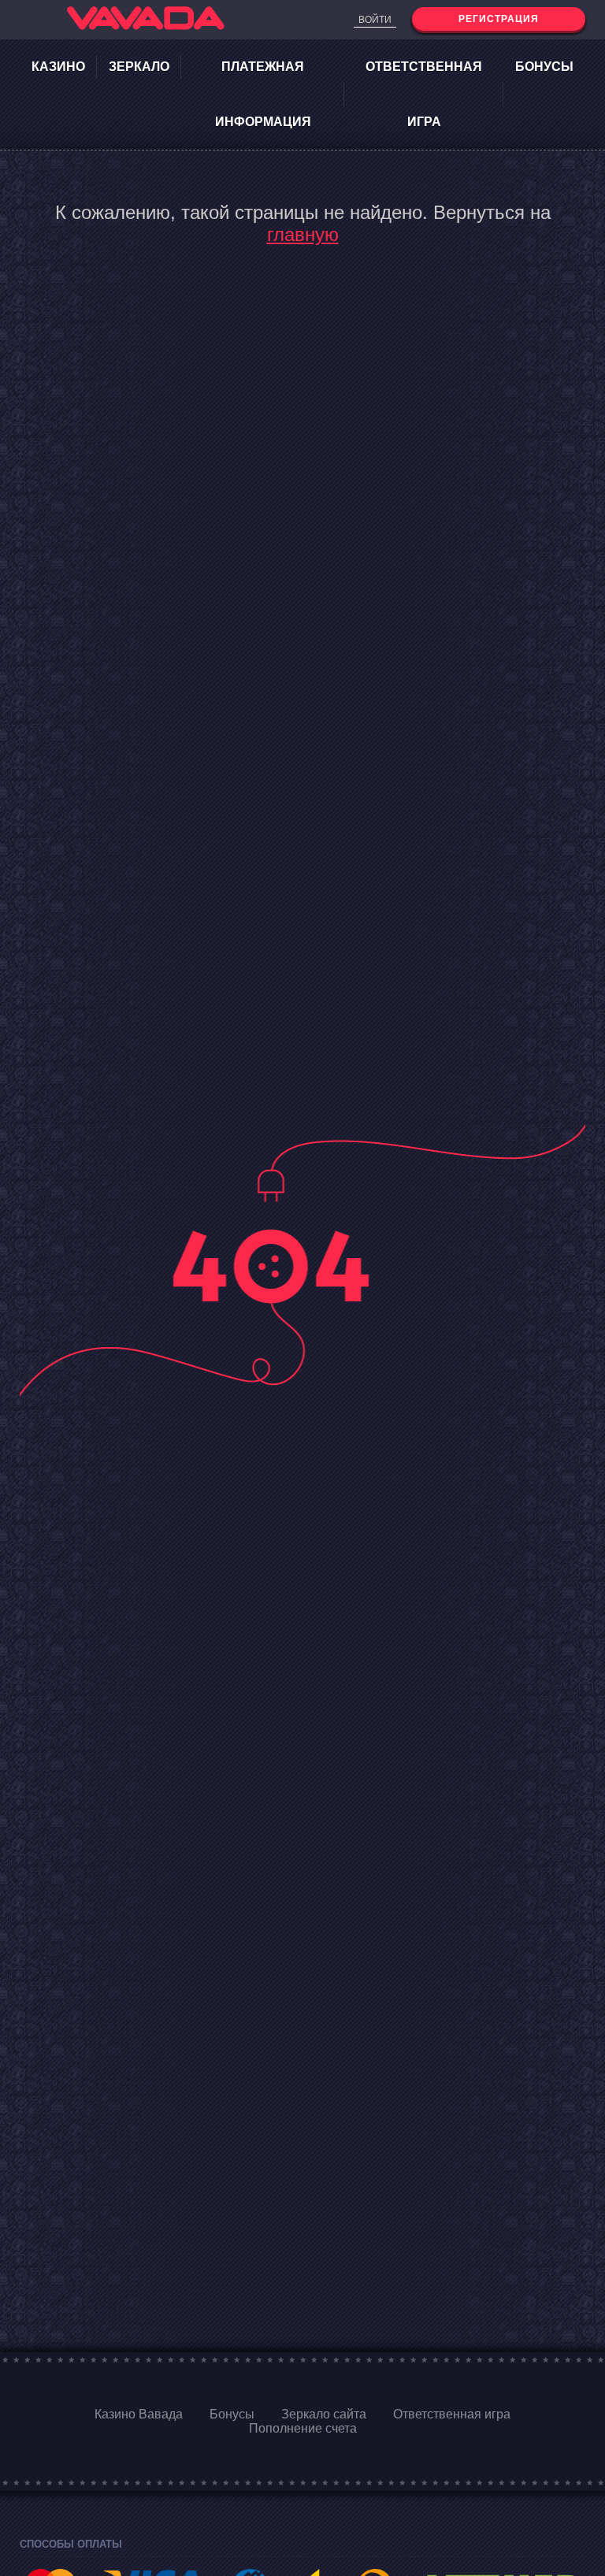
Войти (375, 20)
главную (303, 234)
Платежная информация (263, 94)
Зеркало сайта (324, 2414)
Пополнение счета (303, 2428)
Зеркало (139, 67)
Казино (58, 67)
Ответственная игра (424, 94)
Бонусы (544, 67)
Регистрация (499, 19)
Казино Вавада (139, 2414)
